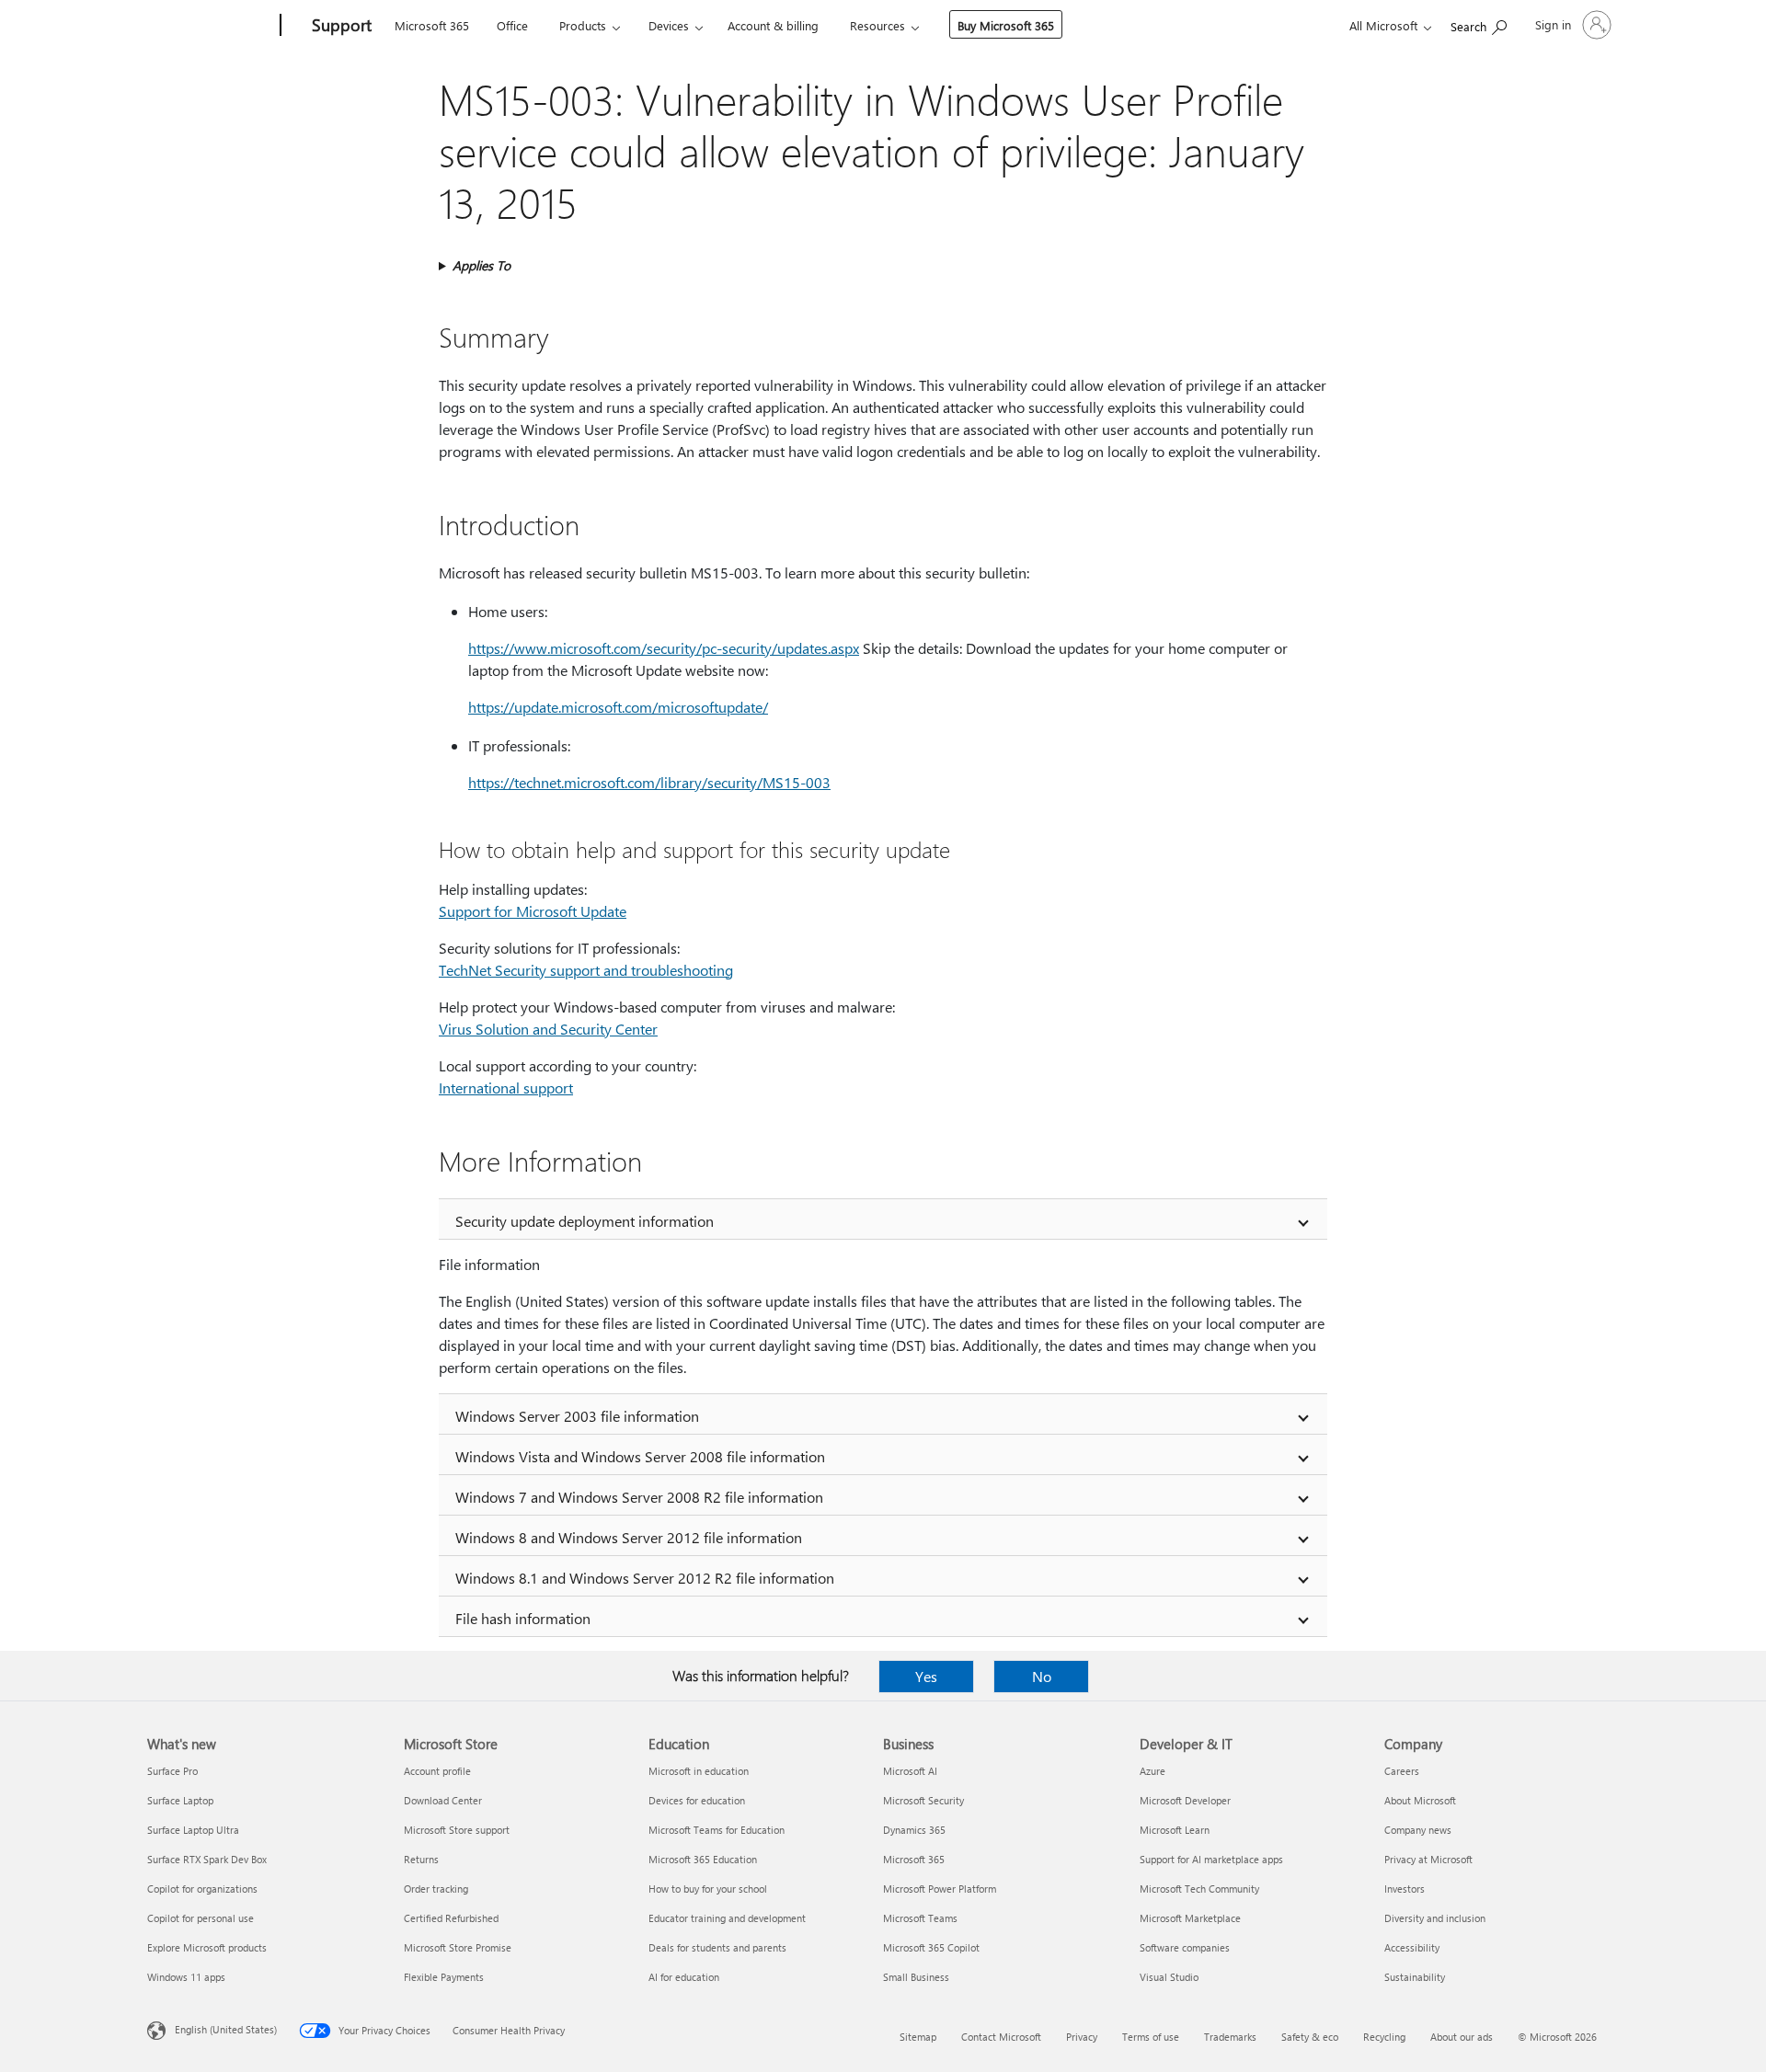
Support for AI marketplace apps (1211, 1859)
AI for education (684, 1977)
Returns (421, 1859)
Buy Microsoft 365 (1006, 25)
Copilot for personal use (201, 1918)
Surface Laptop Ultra (193, 1830)
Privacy (1082, 2037)
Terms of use (1151, 2037)
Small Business (916, 1977)
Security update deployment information (585, 1221)
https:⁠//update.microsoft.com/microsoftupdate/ (618, 707)
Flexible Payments (444, 1977)
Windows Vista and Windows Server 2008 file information (640, 1456)
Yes (926, 1676)
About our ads (1462, 2037)
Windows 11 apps (186, 1977)
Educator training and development (727, 1918)
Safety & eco (1310, 2037)
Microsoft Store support (457, 1830)
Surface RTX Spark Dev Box (207, 1859)
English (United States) (226, 2029)
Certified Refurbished (451, 1918)
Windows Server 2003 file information (577, 1416)
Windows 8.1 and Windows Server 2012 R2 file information (645, 1578)
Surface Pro (172, 1771)
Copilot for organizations (202, 1889)
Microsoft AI (910, 1771)
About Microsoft (1420, 1800)
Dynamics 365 (914, 1830)
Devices (669, 25)
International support (506, 1088)
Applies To (482, 265)
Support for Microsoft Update (533, 911)
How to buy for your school (708, 1889)
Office (512, 25)
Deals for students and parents (717, 1947)
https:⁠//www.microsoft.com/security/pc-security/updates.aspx (664, 648)
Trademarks (1230, 2037)
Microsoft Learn (1175, 1830)
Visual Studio (1169, 1977)
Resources (877, 25)
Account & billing (773, 25)
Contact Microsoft (1001, 2037)
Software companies (1185, 1947)
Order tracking (436, 1889)
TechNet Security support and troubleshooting (586, 970)
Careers (1402, 1771)
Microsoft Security (923, 1800)
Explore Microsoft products (207, 1947)
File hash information (523, 1618)
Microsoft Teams (920, 1918)
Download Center (443, 1800)
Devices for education (697, 1800)
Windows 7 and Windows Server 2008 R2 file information (639, 1497)
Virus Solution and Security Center (548, 1029)
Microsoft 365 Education (703, 1859)
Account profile (437, 1771)
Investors (1405, 1889)
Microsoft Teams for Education (717, 1830)
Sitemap (918, 2037)
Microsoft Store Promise (458, 1947)
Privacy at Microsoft (1428, 1859)
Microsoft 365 (432, 25)
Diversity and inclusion (1435, 1918)
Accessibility (1412, 1947)
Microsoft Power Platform (940, 1889)
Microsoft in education (699, 1771)
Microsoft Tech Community (1199, 1889)
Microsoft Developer (1185, 1800)
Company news (1418, 1830)
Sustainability (1415, 1977)
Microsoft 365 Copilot (931, 1947)
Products (583, 25)
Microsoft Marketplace (1190, 1918)
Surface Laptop (180, 1800)
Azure (1152, 1771)
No (1042, 1676)
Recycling (1384, 2037)
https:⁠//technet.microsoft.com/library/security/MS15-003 (649, 782)
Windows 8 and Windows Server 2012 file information (629, 1537)
